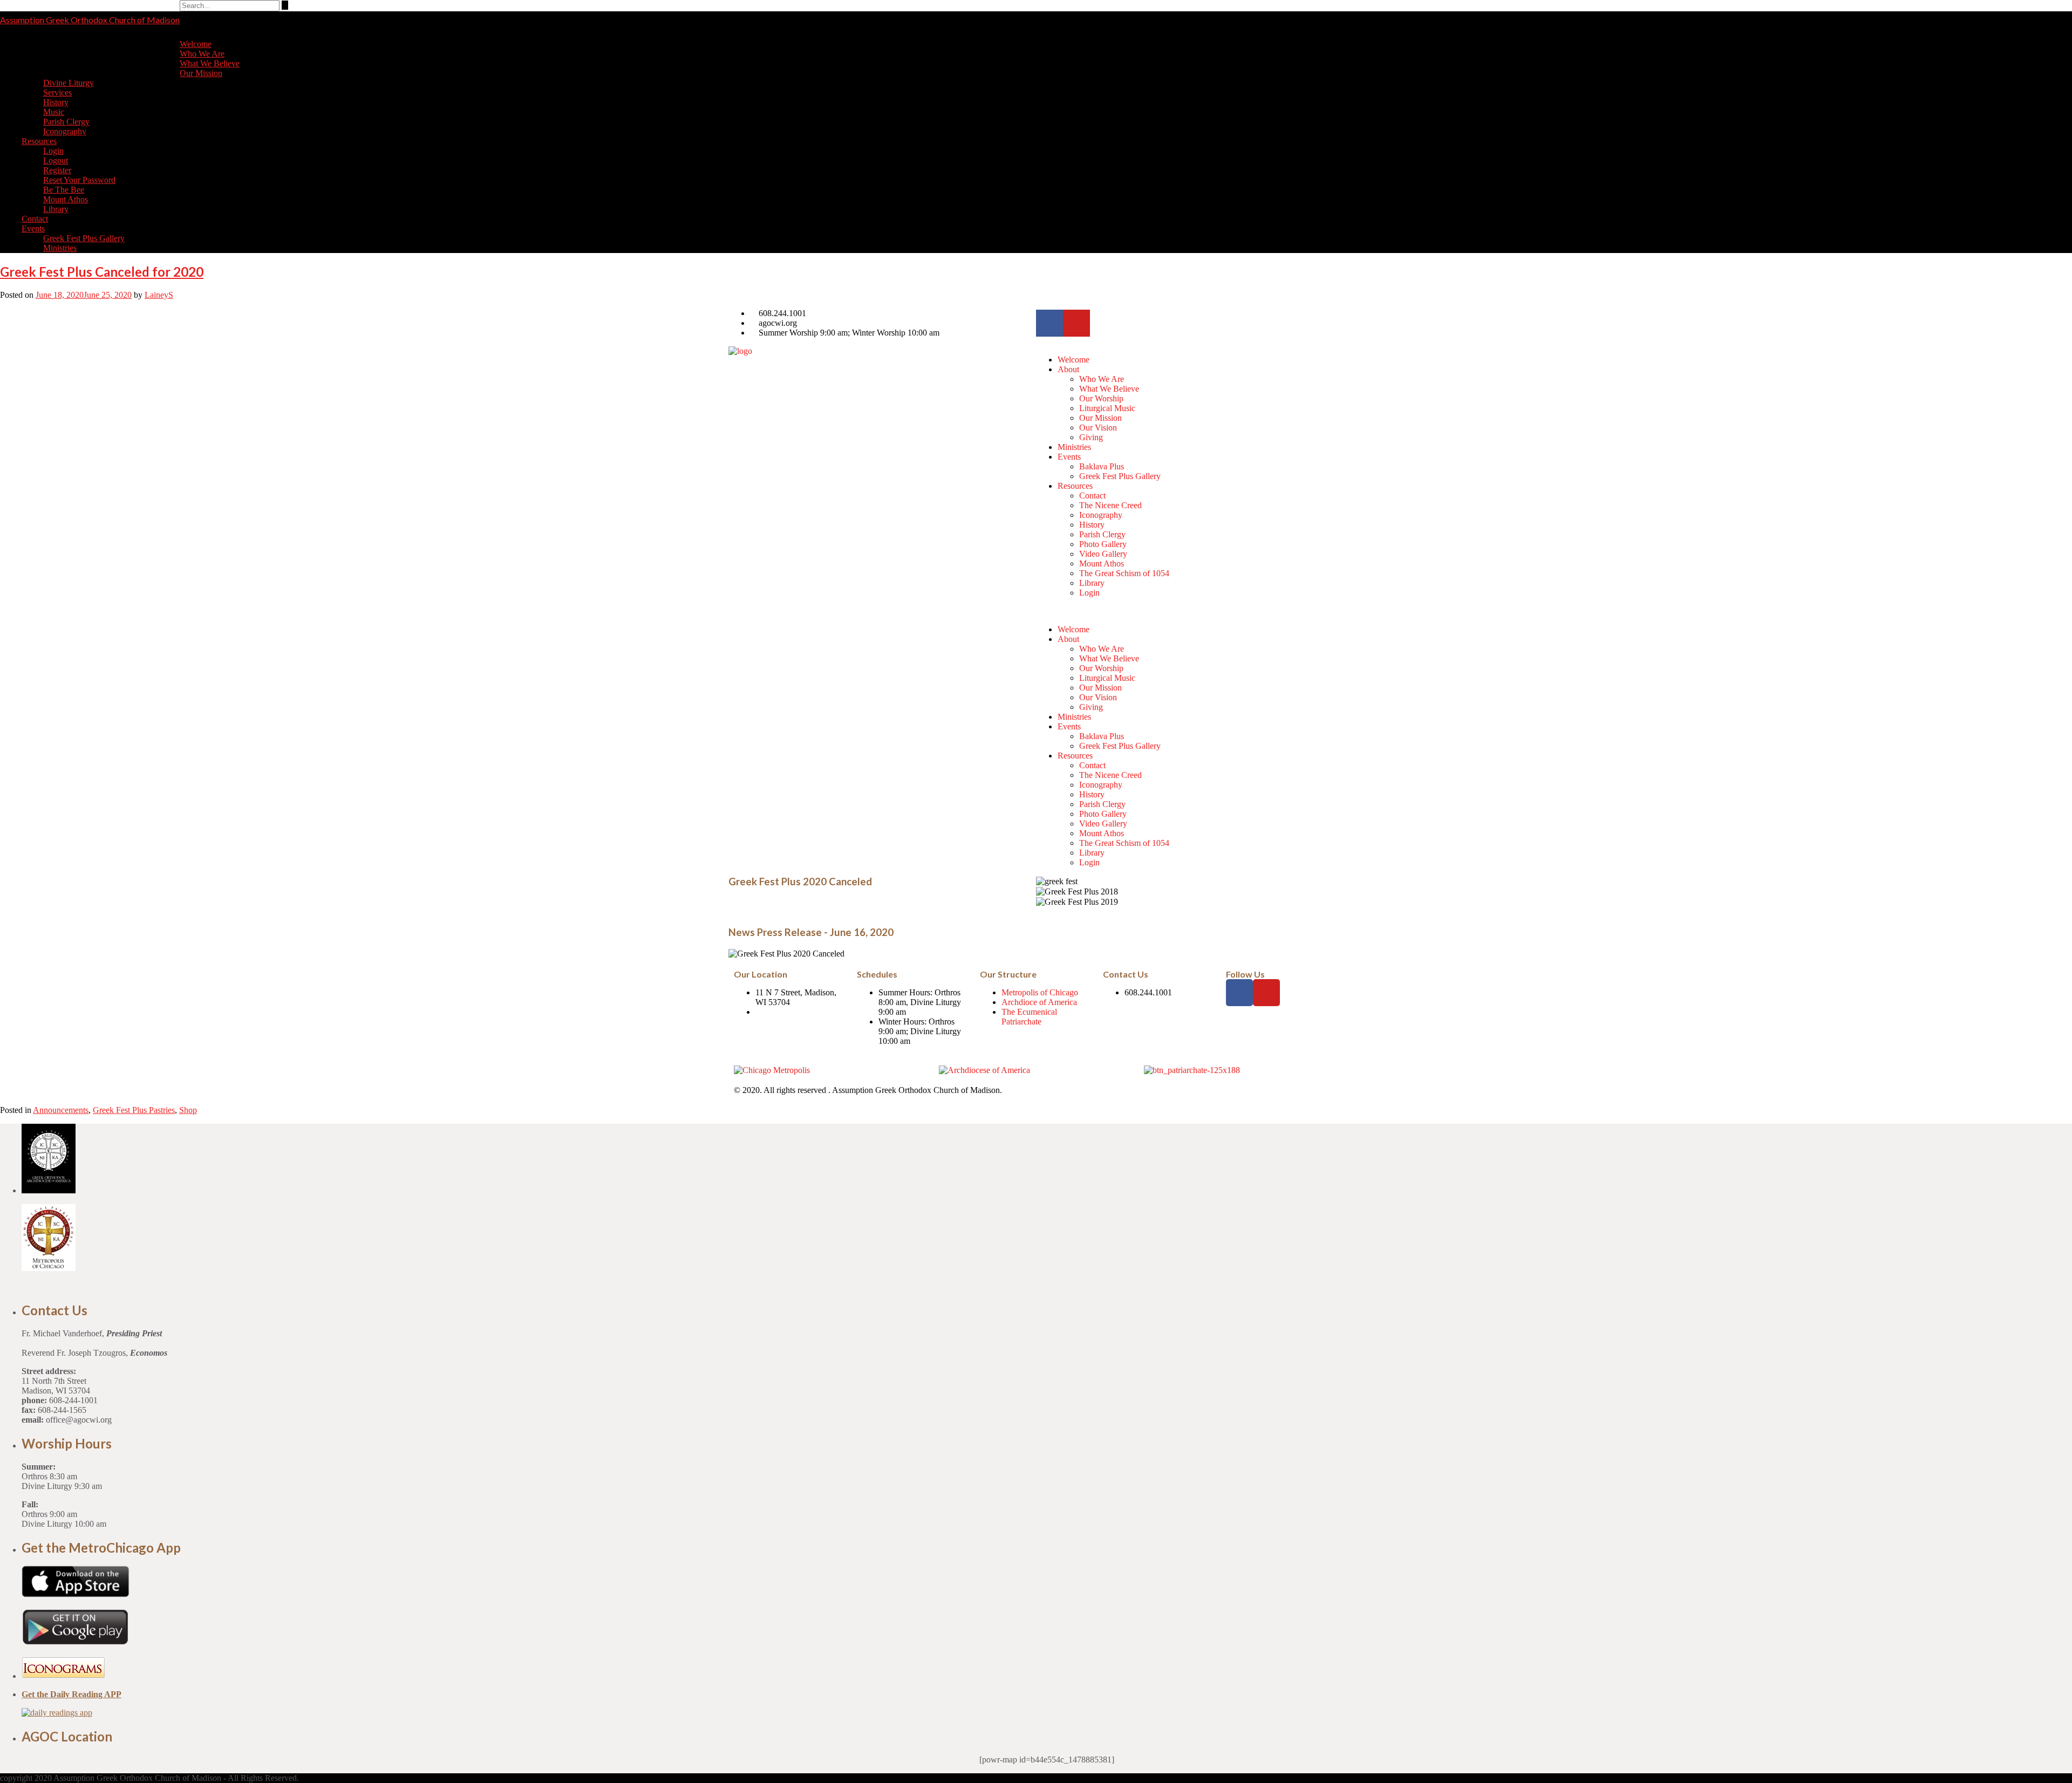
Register (57, 170)
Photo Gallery (1103, 544)
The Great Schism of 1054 (1124, 573)
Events (33, 228)
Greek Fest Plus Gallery (84, 238)
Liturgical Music (1107, 408)
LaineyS (159, 295)
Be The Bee (64, 190)
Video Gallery (1103, 554)
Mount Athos (66, 199)
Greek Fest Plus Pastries (134, 1110)
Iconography (65, 131)
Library (56, 209)
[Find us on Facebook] (2070, 47)
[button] (1190, 611)
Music (54, 112)
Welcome (196, 44)
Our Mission (201, 73)
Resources (39, 141)
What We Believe (210, 63)
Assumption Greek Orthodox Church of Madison (90, 20)
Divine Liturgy (69, 83)
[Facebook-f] (1049, 323)
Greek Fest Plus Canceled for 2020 (102, 272)
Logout (56, 160)
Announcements (61, 1110)
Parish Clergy (66, 122)
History (56, 102)
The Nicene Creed (1110, 505)
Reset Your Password (79, 180)
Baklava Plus (1102, 466)
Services (57, 93)
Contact (35, 219)
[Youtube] (1076, 323)
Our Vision (1098, 428)
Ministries (60, 248)
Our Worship (1101, 398)
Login (53, 151)
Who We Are (202, 54)
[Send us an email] (2070, 39)
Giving (1091, 437)
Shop (188, 1110)
